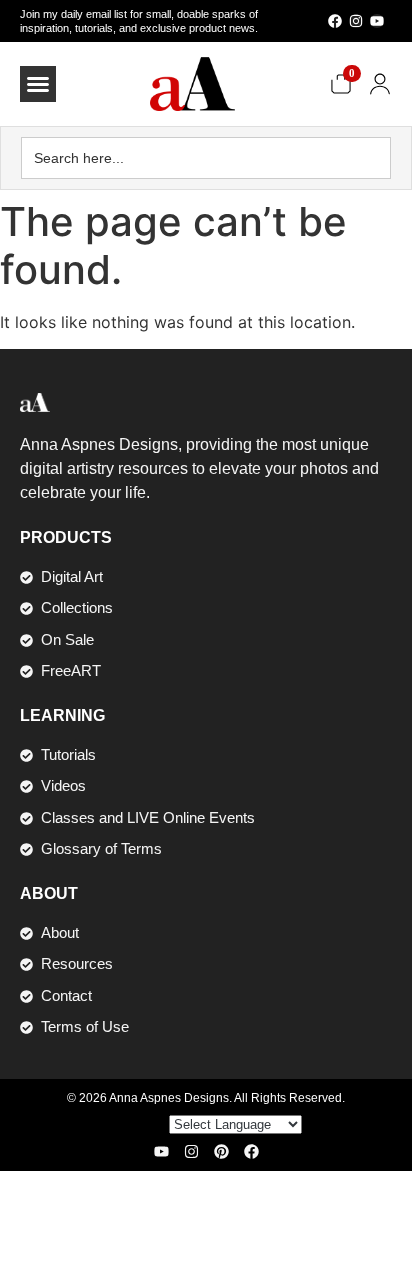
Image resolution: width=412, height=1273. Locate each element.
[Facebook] (335, 21)
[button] (38, 84)
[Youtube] (377, 21)
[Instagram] (356, 21)
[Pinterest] (221, 1151)
